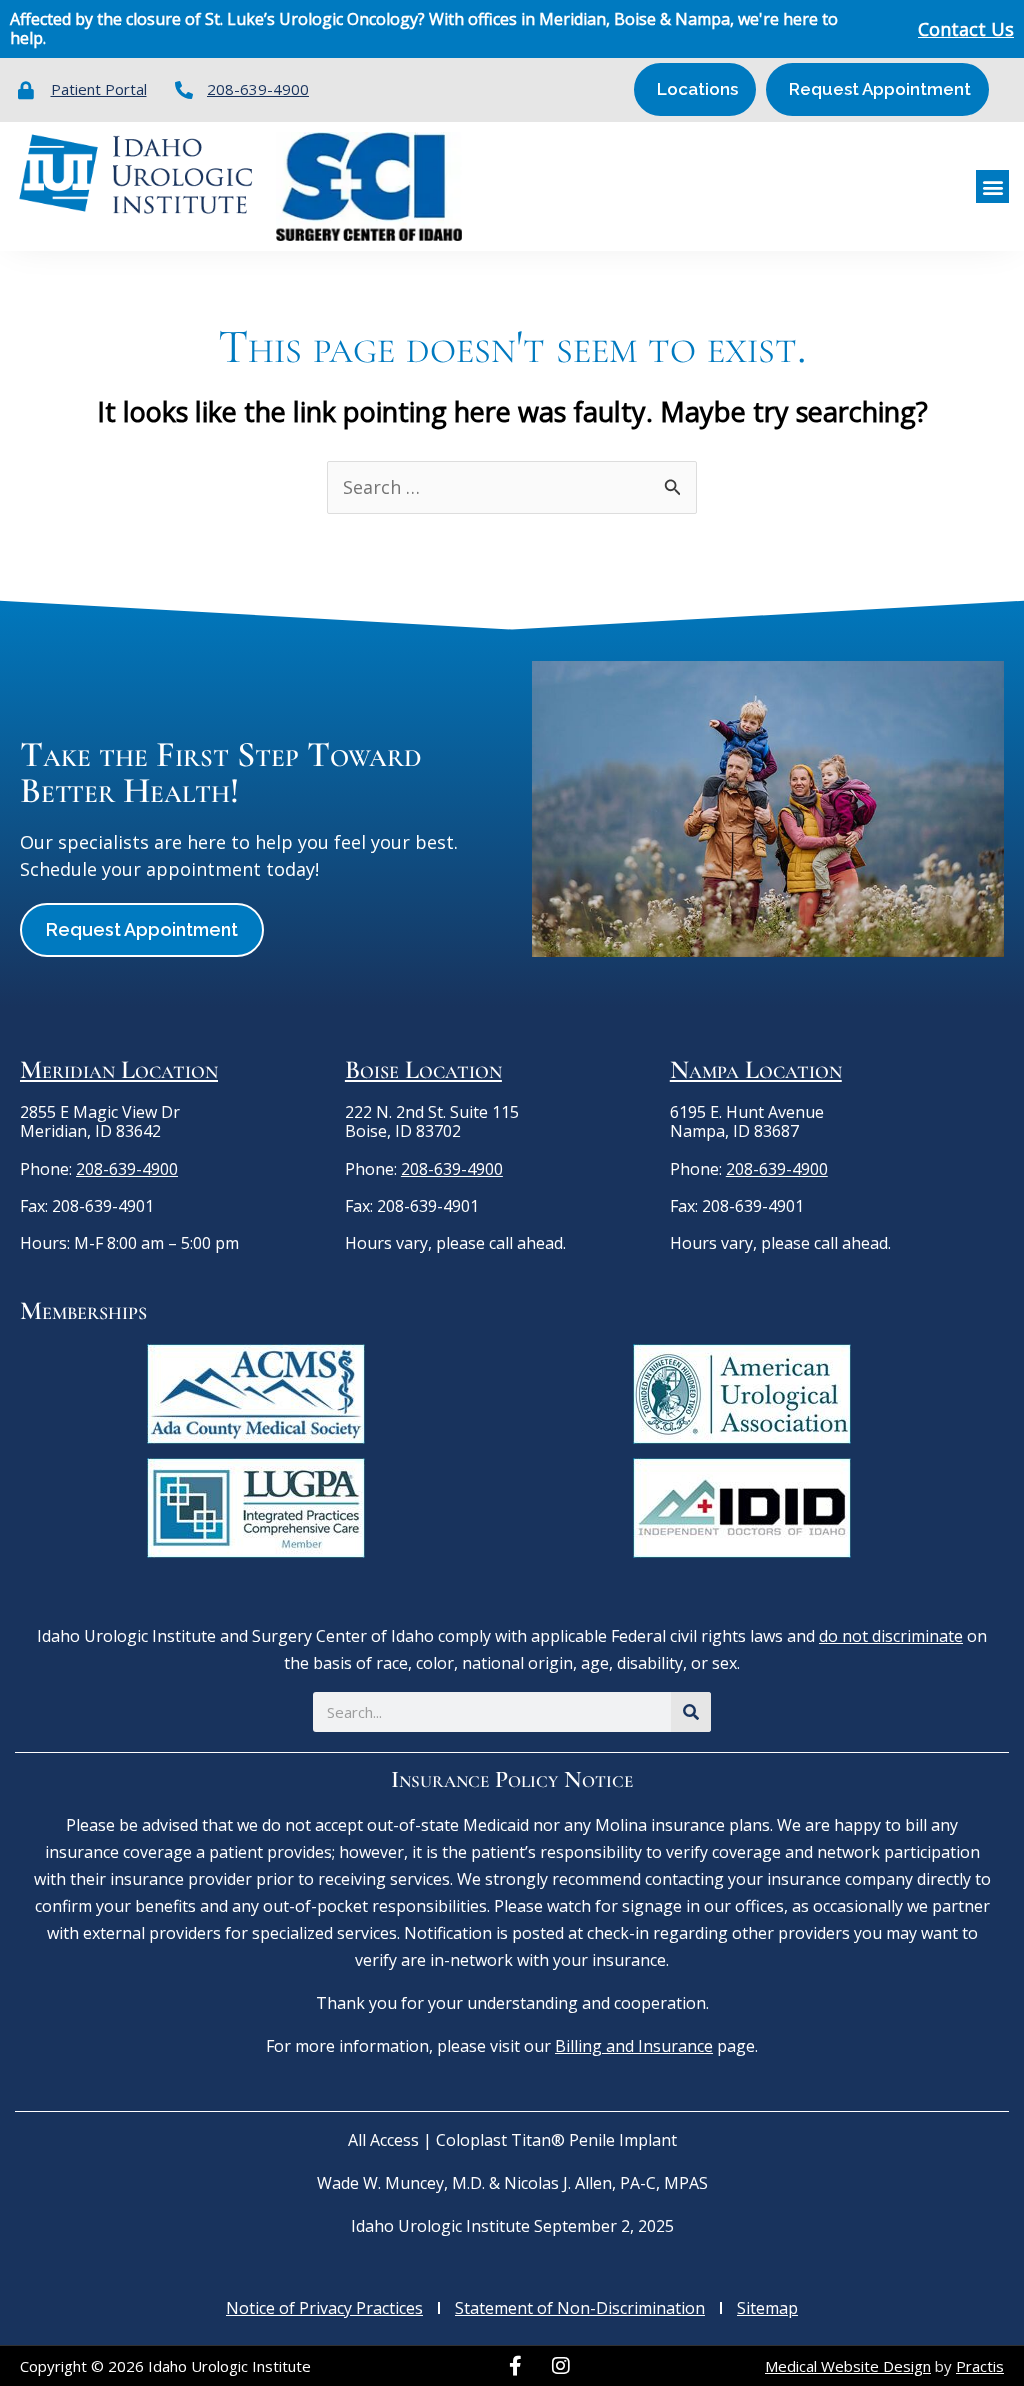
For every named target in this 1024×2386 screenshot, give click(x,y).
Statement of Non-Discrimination (580, 2308)
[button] (992, 186)
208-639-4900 (127, 1169)
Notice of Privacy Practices (324, 2308)
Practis (980, 2366)
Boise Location (423, 1069)
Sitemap (767, 2308)
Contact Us (966, 29)
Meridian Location (119, 1069)
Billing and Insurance (634, 2046)
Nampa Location (756, 1069)
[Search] (691, 1712)
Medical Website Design (848, 2366)
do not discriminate (891, 1636)
